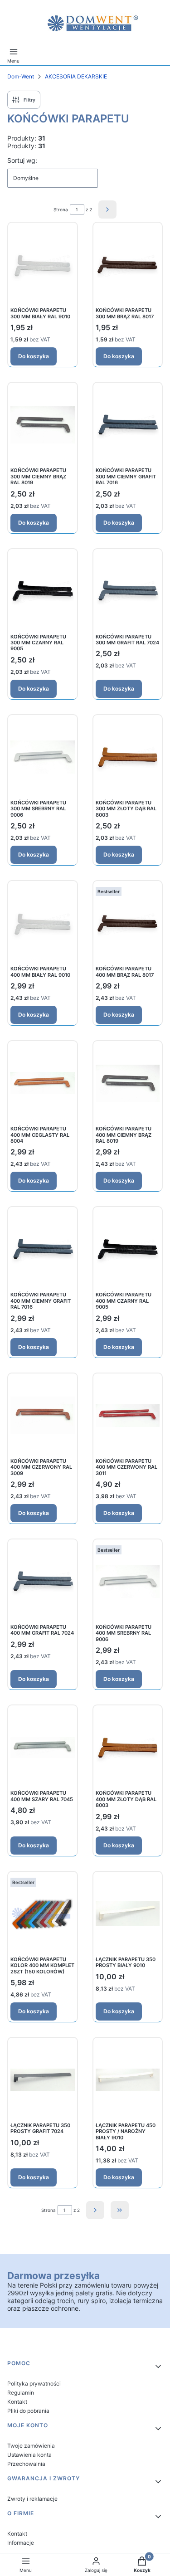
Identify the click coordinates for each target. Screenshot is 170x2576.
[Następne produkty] (95, 2210)
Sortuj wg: (22, 160)
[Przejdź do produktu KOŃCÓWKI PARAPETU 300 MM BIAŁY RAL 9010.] (43, 265)
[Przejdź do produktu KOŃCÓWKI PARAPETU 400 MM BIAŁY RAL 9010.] (43, 923)
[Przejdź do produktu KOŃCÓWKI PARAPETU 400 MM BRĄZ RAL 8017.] (128, 923)
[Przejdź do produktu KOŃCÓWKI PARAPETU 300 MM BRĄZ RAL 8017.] (128, 265)
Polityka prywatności (34, 2384)
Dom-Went (21, 76)
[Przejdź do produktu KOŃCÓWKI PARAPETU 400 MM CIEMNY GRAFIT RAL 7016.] (43, 1249)
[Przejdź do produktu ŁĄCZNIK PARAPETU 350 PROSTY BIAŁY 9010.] (128, 1914)
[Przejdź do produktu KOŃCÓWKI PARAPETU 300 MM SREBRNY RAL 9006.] (43, 757)
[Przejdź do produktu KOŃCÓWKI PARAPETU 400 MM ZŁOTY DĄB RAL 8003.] (128, 1747)
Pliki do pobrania (28, 2411)
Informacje (21, 2543)
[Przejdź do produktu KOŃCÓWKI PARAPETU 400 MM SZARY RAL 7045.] (43, 1747)
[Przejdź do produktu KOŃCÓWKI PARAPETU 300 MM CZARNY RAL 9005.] (43, 591)
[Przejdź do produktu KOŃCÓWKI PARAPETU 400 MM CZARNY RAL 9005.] (128, 1249)
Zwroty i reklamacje (32, 2499)
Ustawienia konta (29, 2455)
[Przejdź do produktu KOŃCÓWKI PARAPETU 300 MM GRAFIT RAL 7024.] (128, 591)
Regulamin (21, 2393)
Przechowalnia (26, 2464)
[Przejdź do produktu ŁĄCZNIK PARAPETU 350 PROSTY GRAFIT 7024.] (43, 2080)
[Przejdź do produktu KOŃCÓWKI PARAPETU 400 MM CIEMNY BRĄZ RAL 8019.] (128, 1083)
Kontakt (17, 2402)
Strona (61, 209)
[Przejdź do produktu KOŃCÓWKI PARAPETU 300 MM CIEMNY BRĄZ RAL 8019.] (43, 425)
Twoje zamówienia (31, 2446)
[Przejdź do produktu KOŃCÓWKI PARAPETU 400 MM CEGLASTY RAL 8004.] (43, 1083)
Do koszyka (34, 356)
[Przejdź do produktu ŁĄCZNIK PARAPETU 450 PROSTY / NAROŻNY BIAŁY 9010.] (128, 2080)
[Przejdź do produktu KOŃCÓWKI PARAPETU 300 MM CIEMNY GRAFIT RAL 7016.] (128, 425)
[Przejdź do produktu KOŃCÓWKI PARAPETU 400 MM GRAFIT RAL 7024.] (43, 1581)
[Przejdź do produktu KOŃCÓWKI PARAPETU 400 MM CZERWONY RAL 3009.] (43, 1415)
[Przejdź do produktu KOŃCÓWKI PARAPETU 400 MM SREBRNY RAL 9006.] (128, 1581)
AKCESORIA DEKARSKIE (76, 76)
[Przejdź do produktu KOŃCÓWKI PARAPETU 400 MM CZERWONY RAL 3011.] (128, 1415)
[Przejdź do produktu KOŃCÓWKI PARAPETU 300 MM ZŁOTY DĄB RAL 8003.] (128, 757)
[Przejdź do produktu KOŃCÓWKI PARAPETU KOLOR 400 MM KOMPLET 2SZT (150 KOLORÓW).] (43, 1914)
